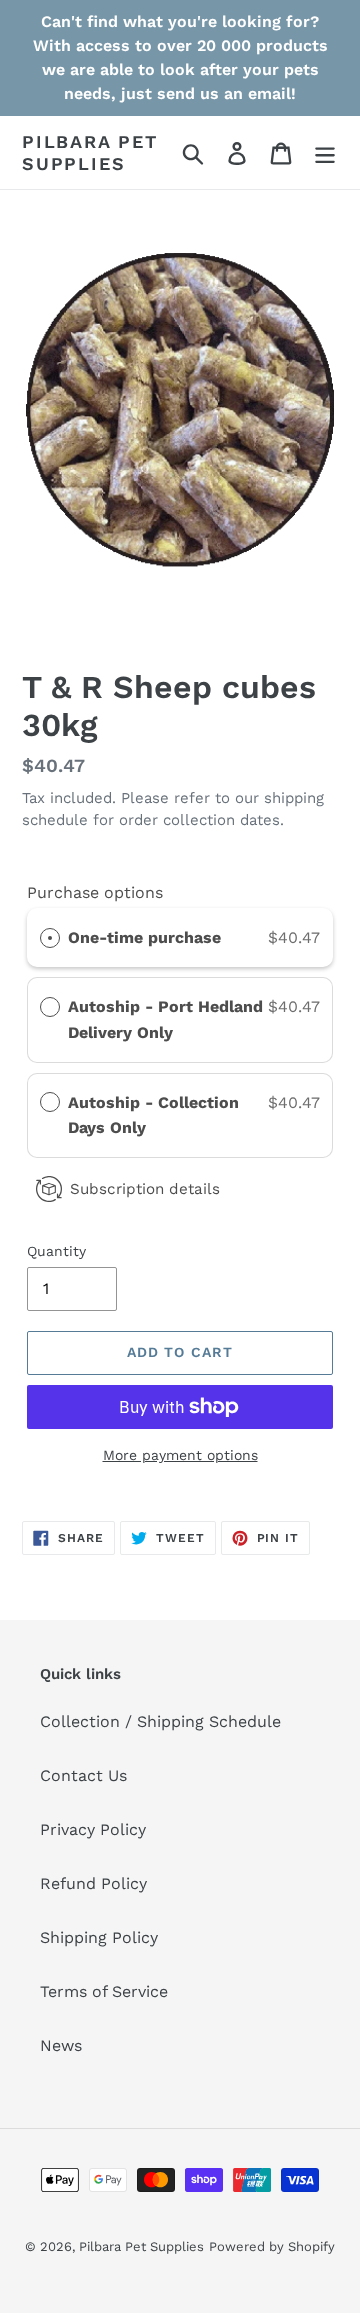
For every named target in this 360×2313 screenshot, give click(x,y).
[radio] (50, 938)
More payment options (180, 1455)
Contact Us (83, 1775)
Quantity (56, 1251)
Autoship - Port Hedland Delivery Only (165, 1019)
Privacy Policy (93, 1829)
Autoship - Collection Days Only (153, 1115)
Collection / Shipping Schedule (160, 1721)
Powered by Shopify (272, 2246)
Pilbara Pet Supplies (90, 152)
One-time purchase (144, 937)
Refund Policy (93, 1883)
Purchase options (95, 892)
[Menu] (325, 152)
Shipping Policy (99, 1937)
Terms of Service (104, 1991)
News (61, 2045)
